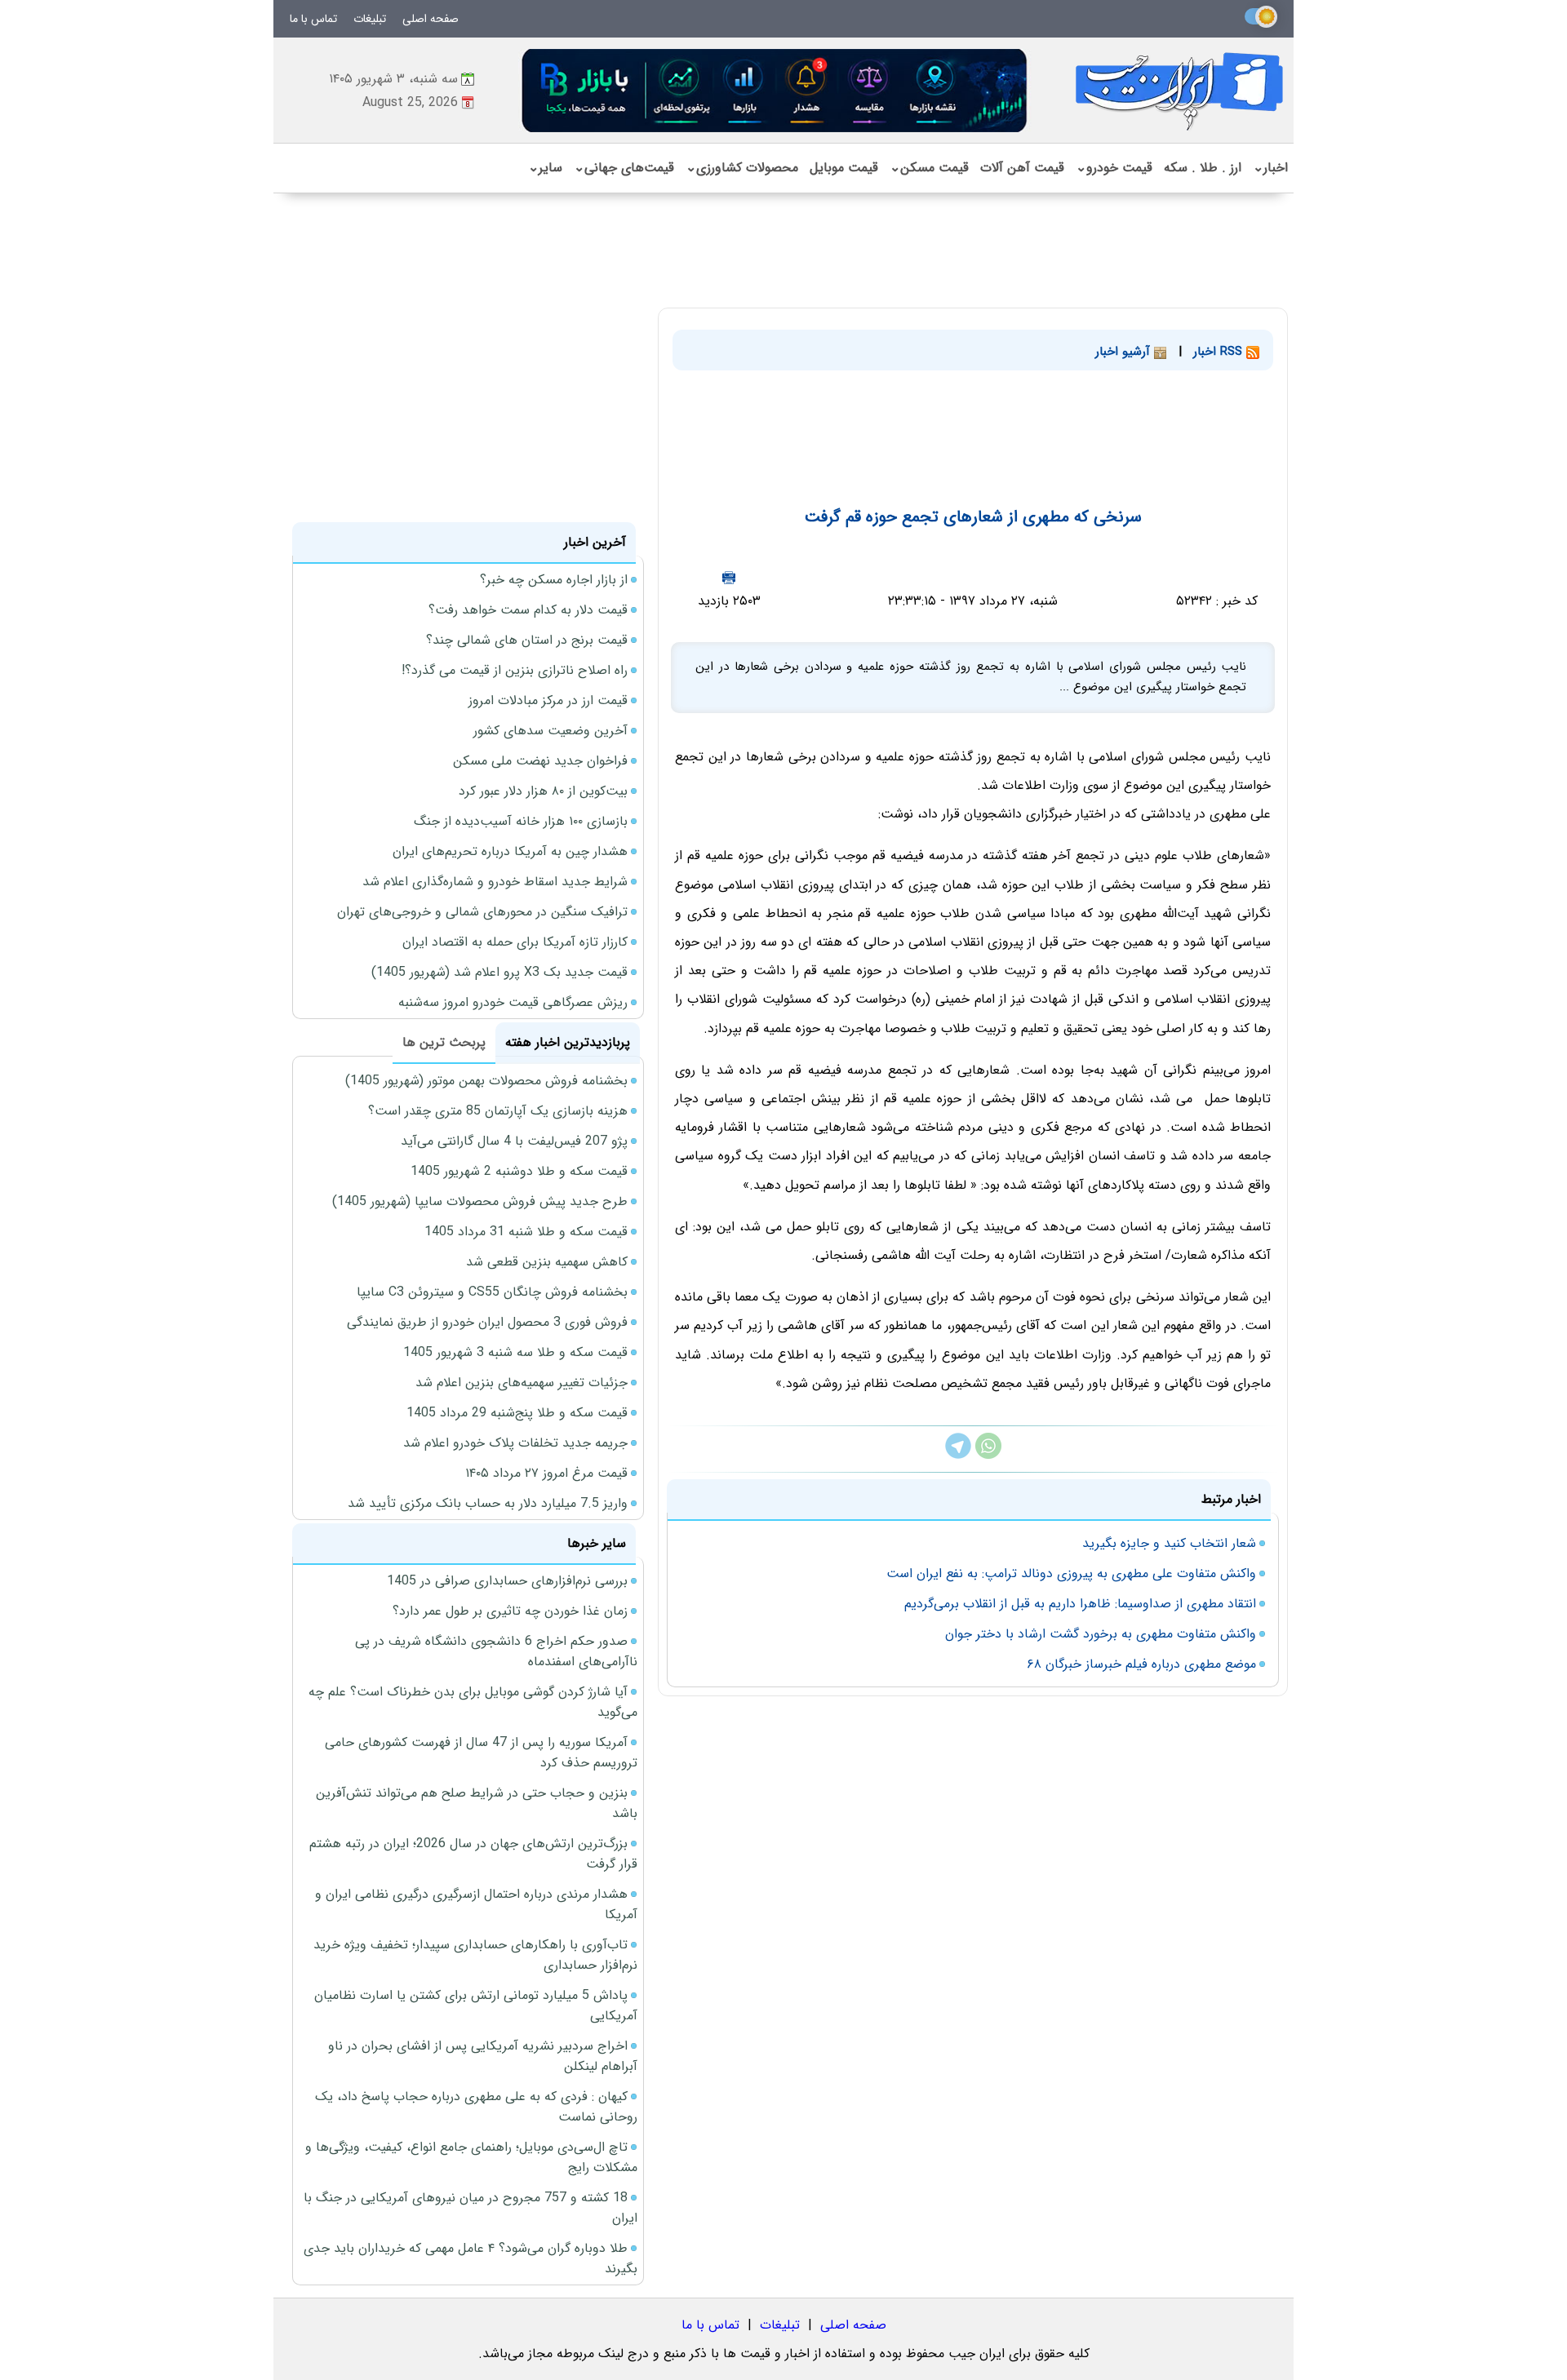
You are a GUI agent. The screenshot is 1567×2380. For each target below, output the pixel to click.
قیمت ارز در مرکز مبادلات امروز (548, 700)
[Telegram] (958, 1455)
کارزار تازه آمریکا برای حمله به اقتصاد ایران (515, 942)
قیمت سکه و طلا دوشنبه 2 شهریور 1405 (519, 1171)
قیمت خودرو (1114, 168)
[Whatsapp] (988, 1455)
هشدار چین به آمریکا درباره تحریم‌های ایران (510, 851)
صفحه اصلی (431, 19)
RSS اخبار (1220, 352)
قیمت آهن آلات (1022, 168)
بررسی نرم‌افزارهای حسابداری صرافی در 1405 (507, 1581)
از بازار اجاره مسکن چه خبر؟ (554, 580)
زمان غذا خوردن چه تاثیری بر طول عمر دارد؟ (510, 1611)
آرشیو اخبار (1125, 352)
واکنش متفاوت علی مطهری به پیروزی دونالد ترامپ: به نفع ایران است (1071, 1573)
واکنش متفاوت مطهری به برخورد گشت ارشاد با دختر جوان (1101, 1634)
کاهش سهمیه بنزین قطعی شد (547, 1262)
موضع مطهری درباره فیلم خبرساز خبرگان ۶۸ (1141, 1664)
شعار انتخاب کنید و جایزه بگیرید (1169, 1543)
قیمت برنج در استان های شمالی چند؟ (527, 640)
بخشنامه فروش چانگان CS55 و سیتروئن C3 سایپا (492, 1292)
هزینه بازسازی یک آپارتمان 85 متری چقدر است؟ (498, 1111)
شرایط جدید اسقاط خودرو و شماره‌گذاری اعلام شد (495, 882)
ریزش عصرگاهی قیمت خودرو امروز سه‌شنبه (513, 1002)
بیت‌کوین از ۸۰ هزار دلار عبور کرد (543, 791)
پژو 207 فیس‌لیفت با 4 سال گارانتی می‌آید (514, 1141)
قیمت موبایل (844, 168)
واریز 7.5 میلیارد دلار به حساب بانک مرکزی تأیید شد (488, 1503)
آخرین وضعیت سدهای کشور (550, 731)
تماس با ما (313, 19)
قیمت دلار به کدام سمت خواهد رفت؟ (528, 610)
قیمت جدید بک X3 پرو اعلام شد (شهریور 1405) (499, 972)
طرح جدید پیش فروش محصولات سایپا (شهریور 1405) (480, 1201)
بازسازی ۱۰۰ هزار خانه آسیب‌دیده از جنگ (521, 821)
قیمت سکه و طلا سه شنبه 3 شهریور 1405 (515, 1352)
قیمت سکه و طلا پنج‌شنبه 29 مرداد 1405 (517, 1413)
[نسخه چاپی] (729, 577)
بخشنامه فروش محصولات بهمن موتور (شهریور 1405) (486, 1081)
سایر (545, 168)
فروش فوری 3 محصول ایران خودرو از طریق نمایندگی (487, 1322)
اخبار (1270, 168)
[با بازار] (775, 90)
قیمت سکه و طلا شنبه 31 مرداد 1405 (526, 1232)
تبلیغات (370, 19)
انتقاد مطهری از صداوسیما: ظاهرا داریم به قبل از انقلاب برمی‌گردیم (1080, 1604)
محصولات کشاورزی (742, 168)
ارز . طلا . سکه (1203, 168)
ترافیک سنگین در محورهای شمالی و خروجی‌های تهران (482, 912)
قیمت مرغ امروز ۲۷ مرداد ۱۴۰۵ (546, 1473)
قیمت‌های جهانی (624, 168)
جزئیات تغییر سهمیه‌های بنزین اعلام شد (522, 1383)
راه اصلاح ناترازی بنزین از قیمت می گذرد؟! (515, 670)
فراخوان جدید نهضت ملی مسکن (540, 761)
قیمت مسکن (929, 168)
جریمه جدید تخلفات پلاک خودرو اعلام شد (515, 1443)
